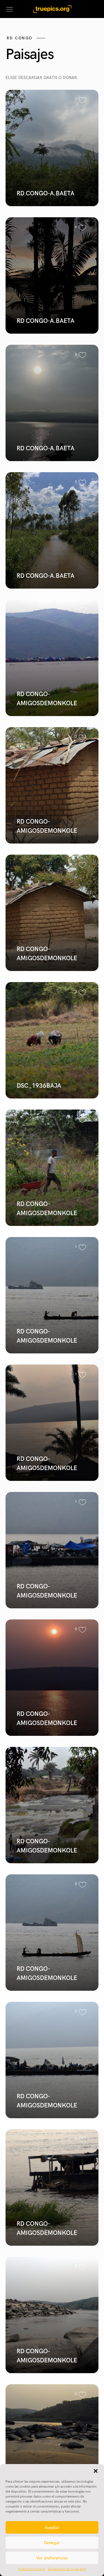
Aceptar (52, 2528)
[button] (96, 2471)
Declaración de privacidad (67, 2569)
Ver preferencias (52, 2558)
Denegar (52, 2543)
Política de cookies (32, 2569)
